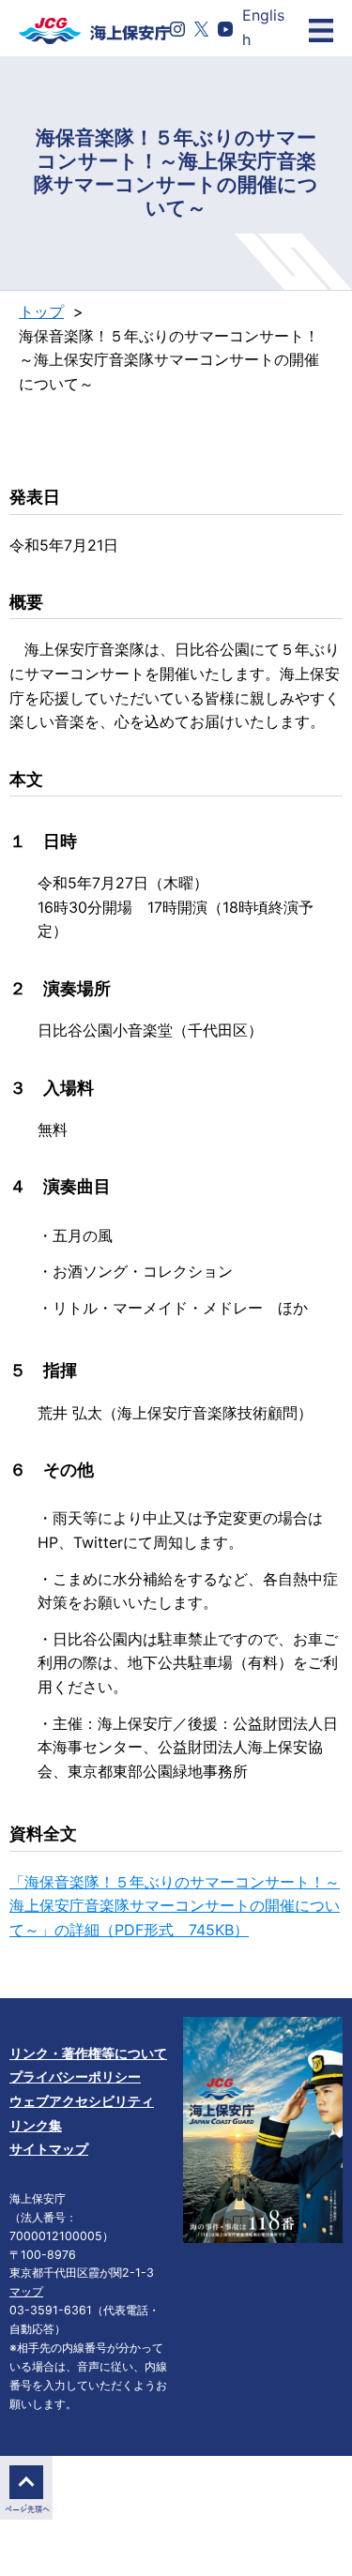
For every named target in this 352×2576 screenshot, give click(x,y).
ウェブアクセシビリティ (82, 2101)
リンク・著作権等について (88, 2053)
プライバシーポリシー (75, 2076)
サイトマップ (49, 2149)
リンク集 (36, 2125)
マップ (26, 2291)
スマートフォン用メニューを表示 (321, 30)
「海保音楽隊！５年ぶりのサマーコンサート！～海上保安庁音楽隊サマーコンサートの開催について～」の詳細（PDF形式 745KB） (175, 1906)
